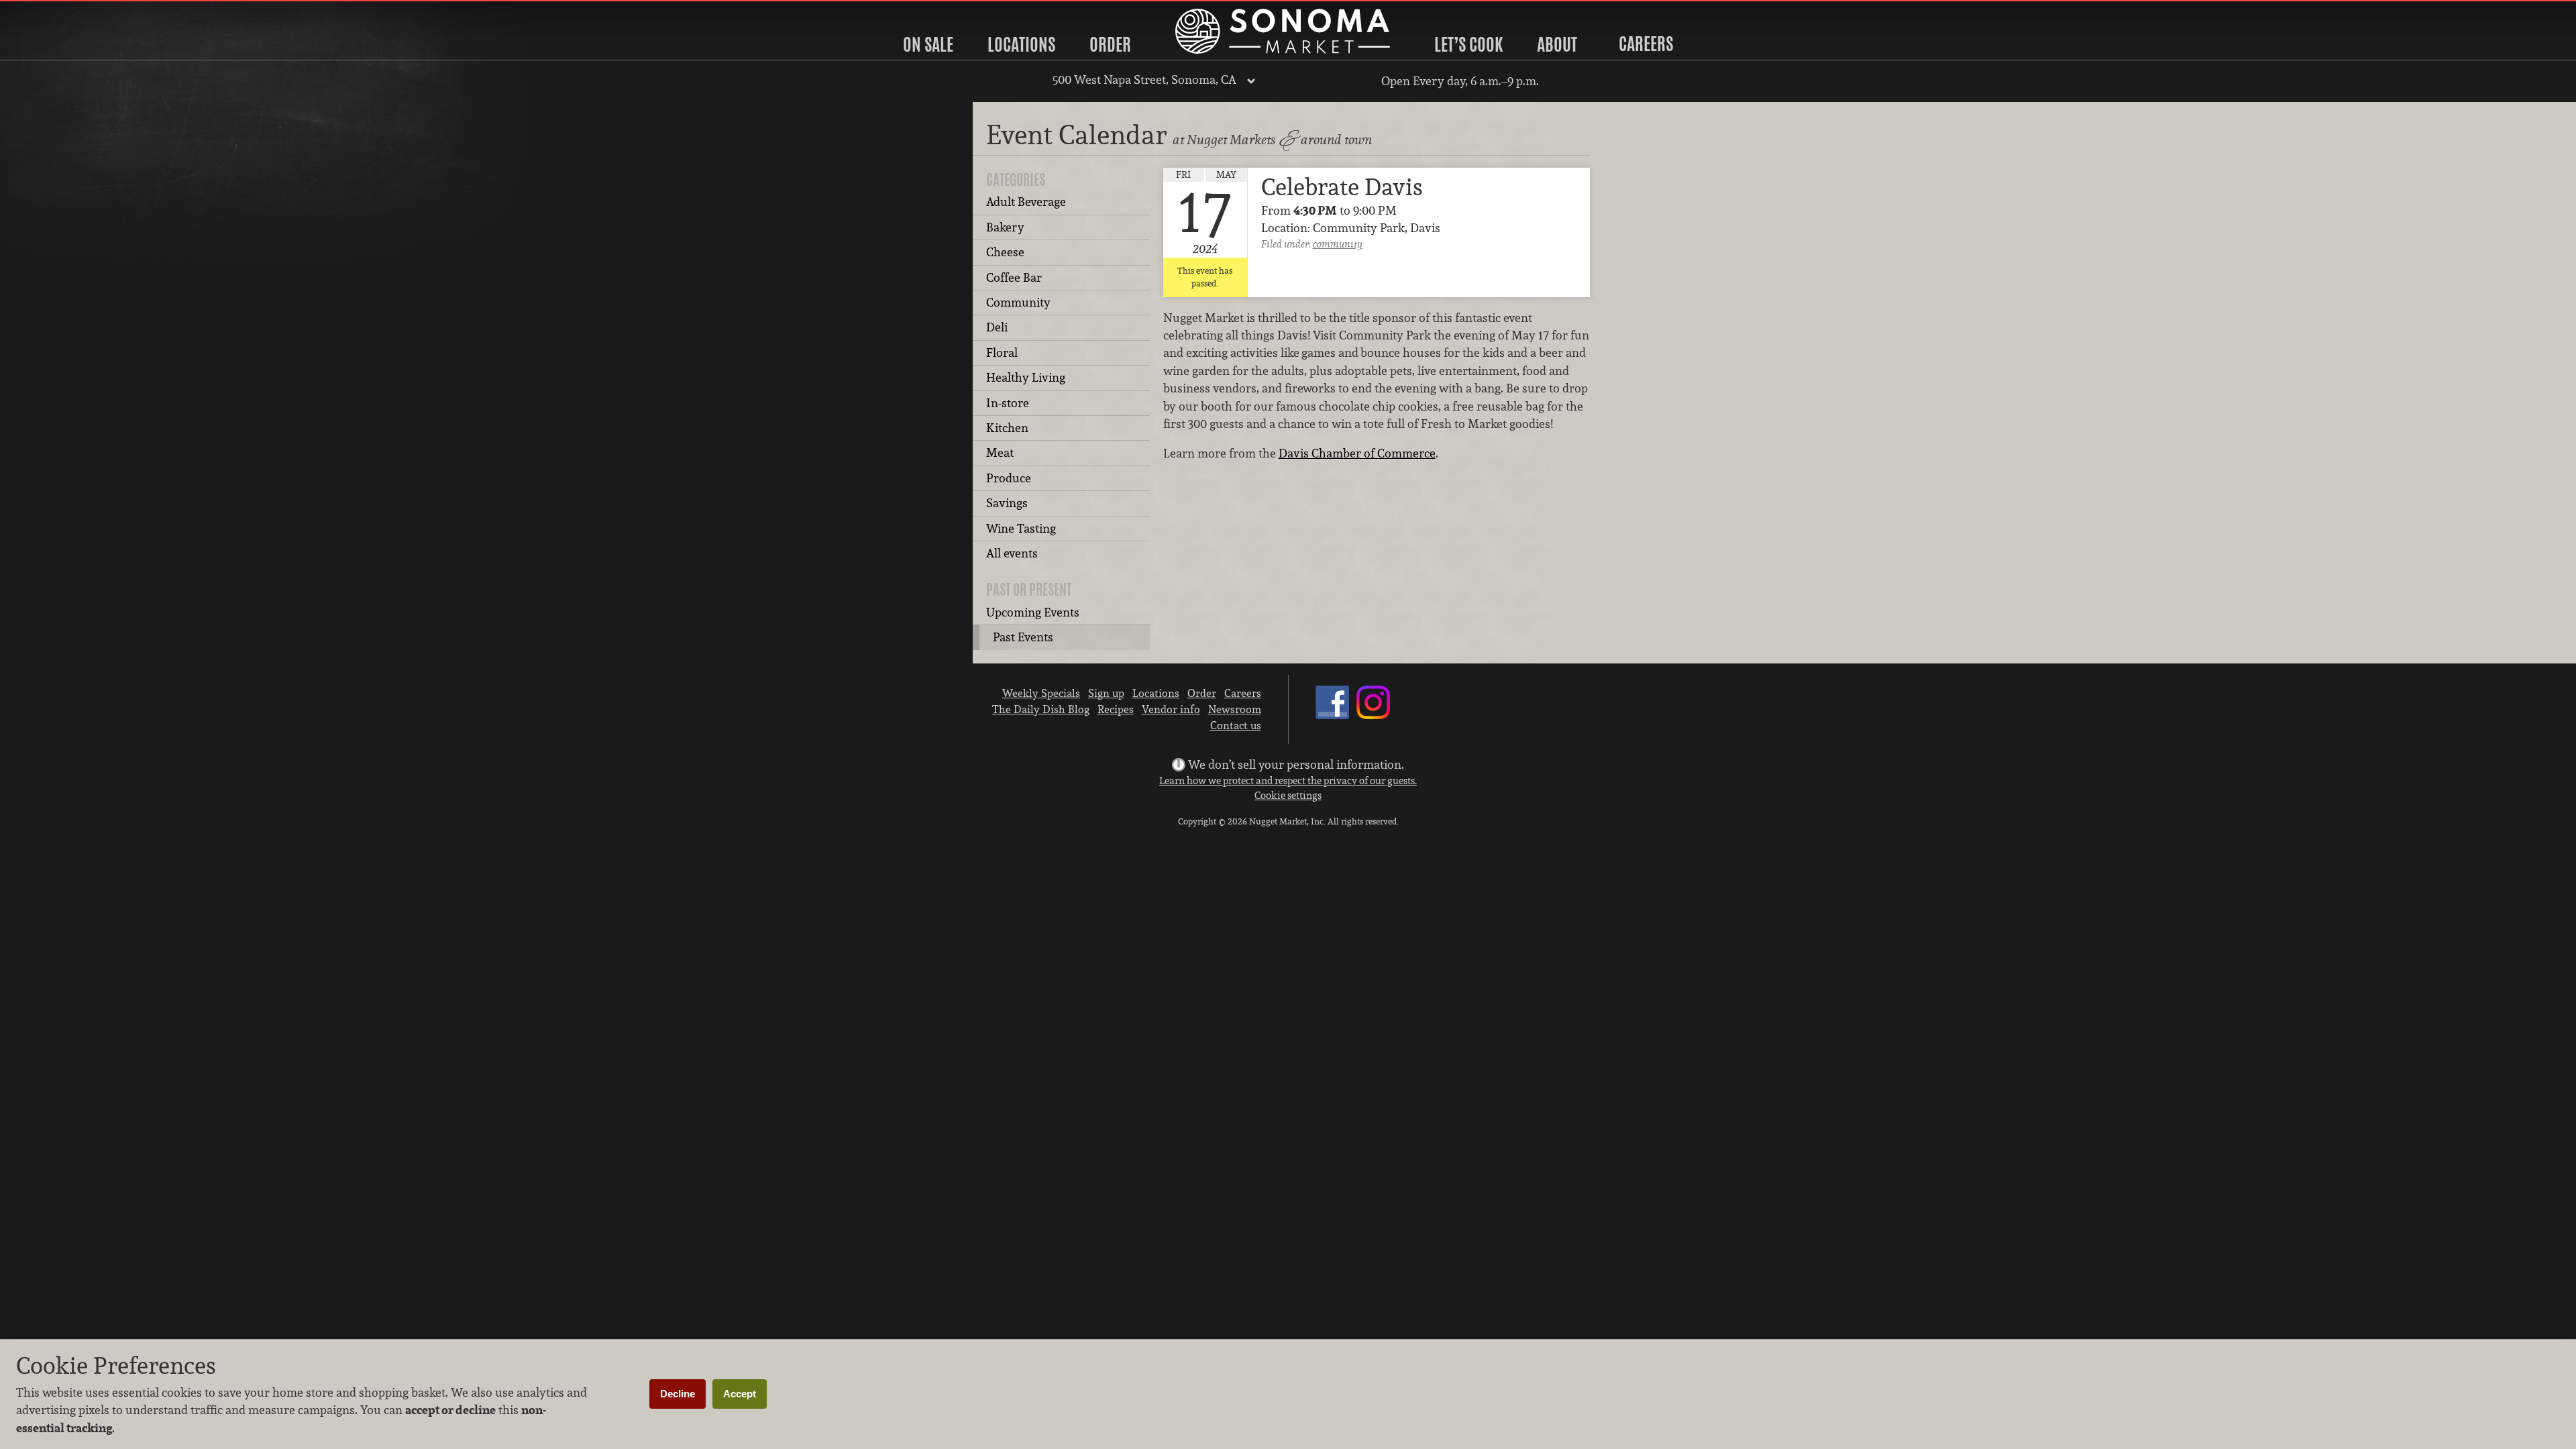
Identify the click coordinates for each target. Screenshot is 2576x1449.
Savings (1007, 503)
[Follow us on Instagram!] (1373, 715)
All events (1012, 553)
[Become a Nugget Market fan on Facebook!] (1332, 715)
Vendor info (1171, 709)
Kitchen (1007, 428)
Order (1110, 44)
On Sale (928, 44)
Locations (1021, 44)
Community (1018, 302)
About (1557, 44)
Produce (1009, 478)
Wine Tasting (1021, 528)
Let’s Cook (1468, 44)
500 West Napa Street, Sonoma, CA (1144, 79)
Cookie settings (1288, 795)
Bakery (1005, 227)
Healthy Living (1026, 377)
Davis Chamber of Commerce (1357, 453)
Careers (1646, 44)
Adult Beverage (1026, 202)
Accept (740, 1394)
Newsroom (1235, 709)
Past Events (1023, 637)
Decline (678, 1394)
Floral (1002, 353)
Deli (997, 327)
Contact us (1236, 725)
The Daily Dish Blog (1041, 709)
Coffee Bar (1014, 277)
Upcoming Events (1033, 612)
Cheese (1005, 252)
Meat (1000, 452)
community (1338, 244)
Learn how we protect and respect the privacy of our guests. (1288, 781)
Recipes (1116, 709)
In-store (1008, 403)
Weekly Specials (1041, 693)
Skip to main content (63, 11)
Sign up (1106, 693)
